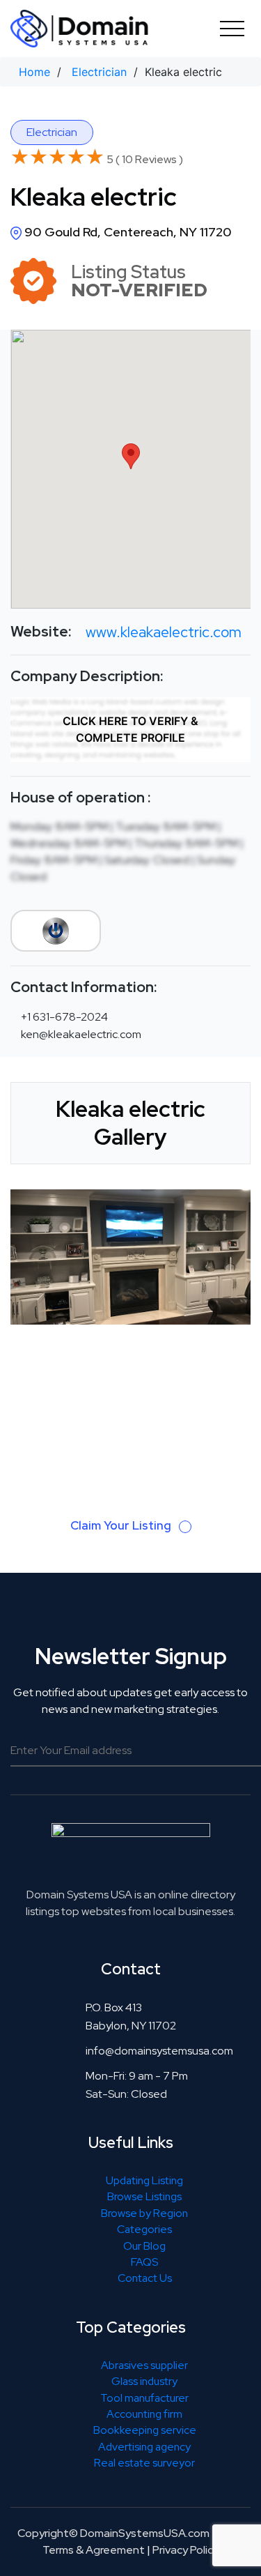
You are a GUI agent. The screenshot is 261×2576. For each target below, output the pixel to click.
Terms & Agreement (94, 2550)
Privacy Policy (185, 2550)
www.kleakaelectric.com (164, 632)
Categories (144, 2229)
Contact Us (145, 2278)
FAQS (144, 2262)
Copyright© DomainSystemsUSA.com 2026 (128, 2533)
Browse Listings (144, 2196)
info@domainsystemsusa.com (159, 2051)
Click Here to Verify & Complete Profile (130, 729)
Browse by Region (144, 2213)
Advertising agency (144, 2447)
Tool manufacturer (144, 2398)
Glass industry (144, 2381)
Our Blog (144, 2246)
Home (34, 72)
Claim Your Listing (122, 1525)
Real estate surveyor (144, 2463)
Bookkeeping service (145, 2430)
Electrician (99, 72)
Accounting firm (144, 2414)
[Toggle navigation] (232, 28)
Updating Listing (144, 2180)
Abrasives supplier (144, 2365)
